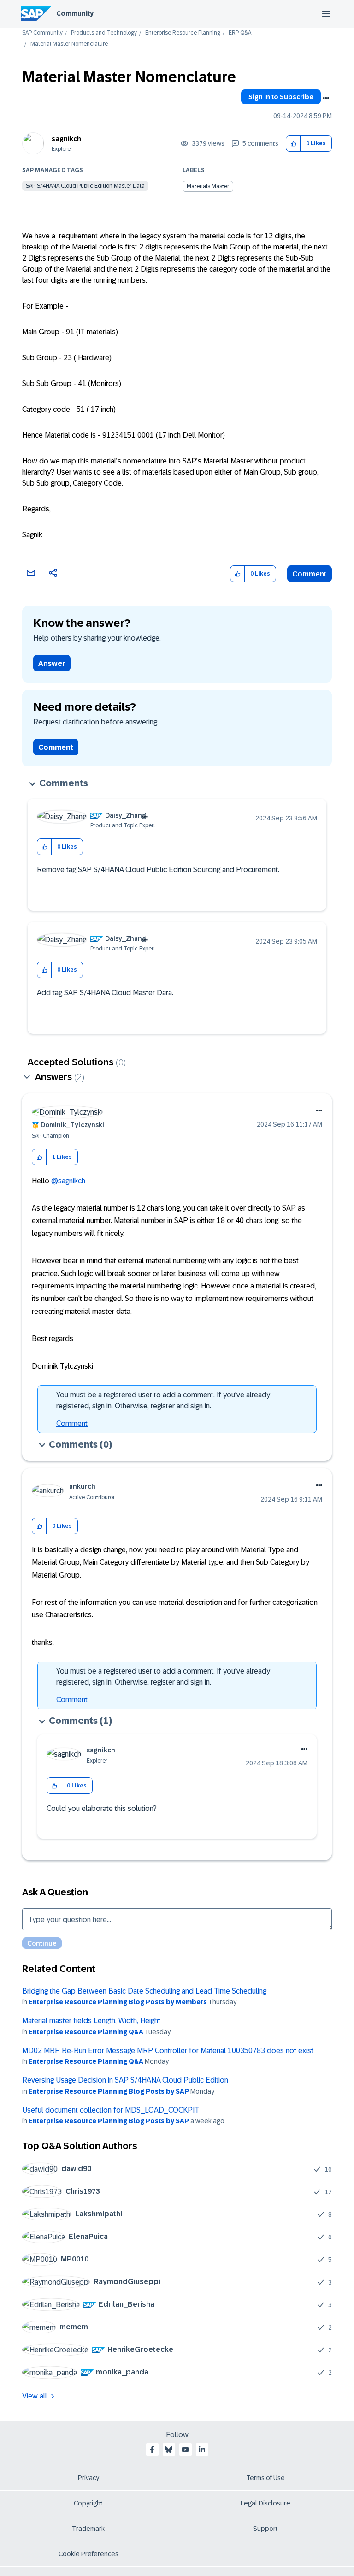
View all (35, 2396)
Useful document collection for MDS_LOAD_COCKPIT (111, 2110)
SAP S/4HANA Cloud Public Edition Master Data (85, 186)
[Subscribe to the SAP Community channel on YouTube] (185, 2450)
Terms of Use (266, 2478)
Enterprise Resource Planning (183, 33)
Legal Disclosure (265, 2503)
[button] (293, 144)
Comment (310, 574)
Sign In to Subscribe (281, 97)
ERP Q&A (240, 33)
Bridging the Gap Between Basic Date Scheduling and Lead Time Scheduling (144, 1991)
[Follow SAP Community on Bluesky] (169, 2450)
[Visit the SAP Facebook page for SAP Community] (152, 2450)
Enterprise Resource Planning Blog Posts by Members (118, 2002)
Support (265, 2529)
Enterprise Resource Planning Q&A (86, 2032)
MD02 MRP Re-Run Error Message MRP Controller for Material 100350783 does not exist (168, 2051)
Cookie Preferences (88, 2554)
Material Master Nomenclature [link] (69, 44)
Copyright (88, 2503)
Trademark (88, 2529)
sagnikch (66, 139)
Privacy (88, 2478)
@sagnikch (68, 1181)
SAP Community (42, 33)
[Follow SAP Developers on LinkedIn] (202, 2450)
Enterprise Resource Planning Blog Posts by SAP (109, 2091)
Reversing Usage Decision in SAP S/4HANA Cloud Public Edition (125, 2080)
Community (75, 13)
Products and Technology (104, 33)
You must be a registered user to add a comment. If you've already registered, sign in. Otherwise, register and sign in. (163, 1400)
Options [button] (326, 98)
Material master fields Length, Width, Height (91, 2021)
